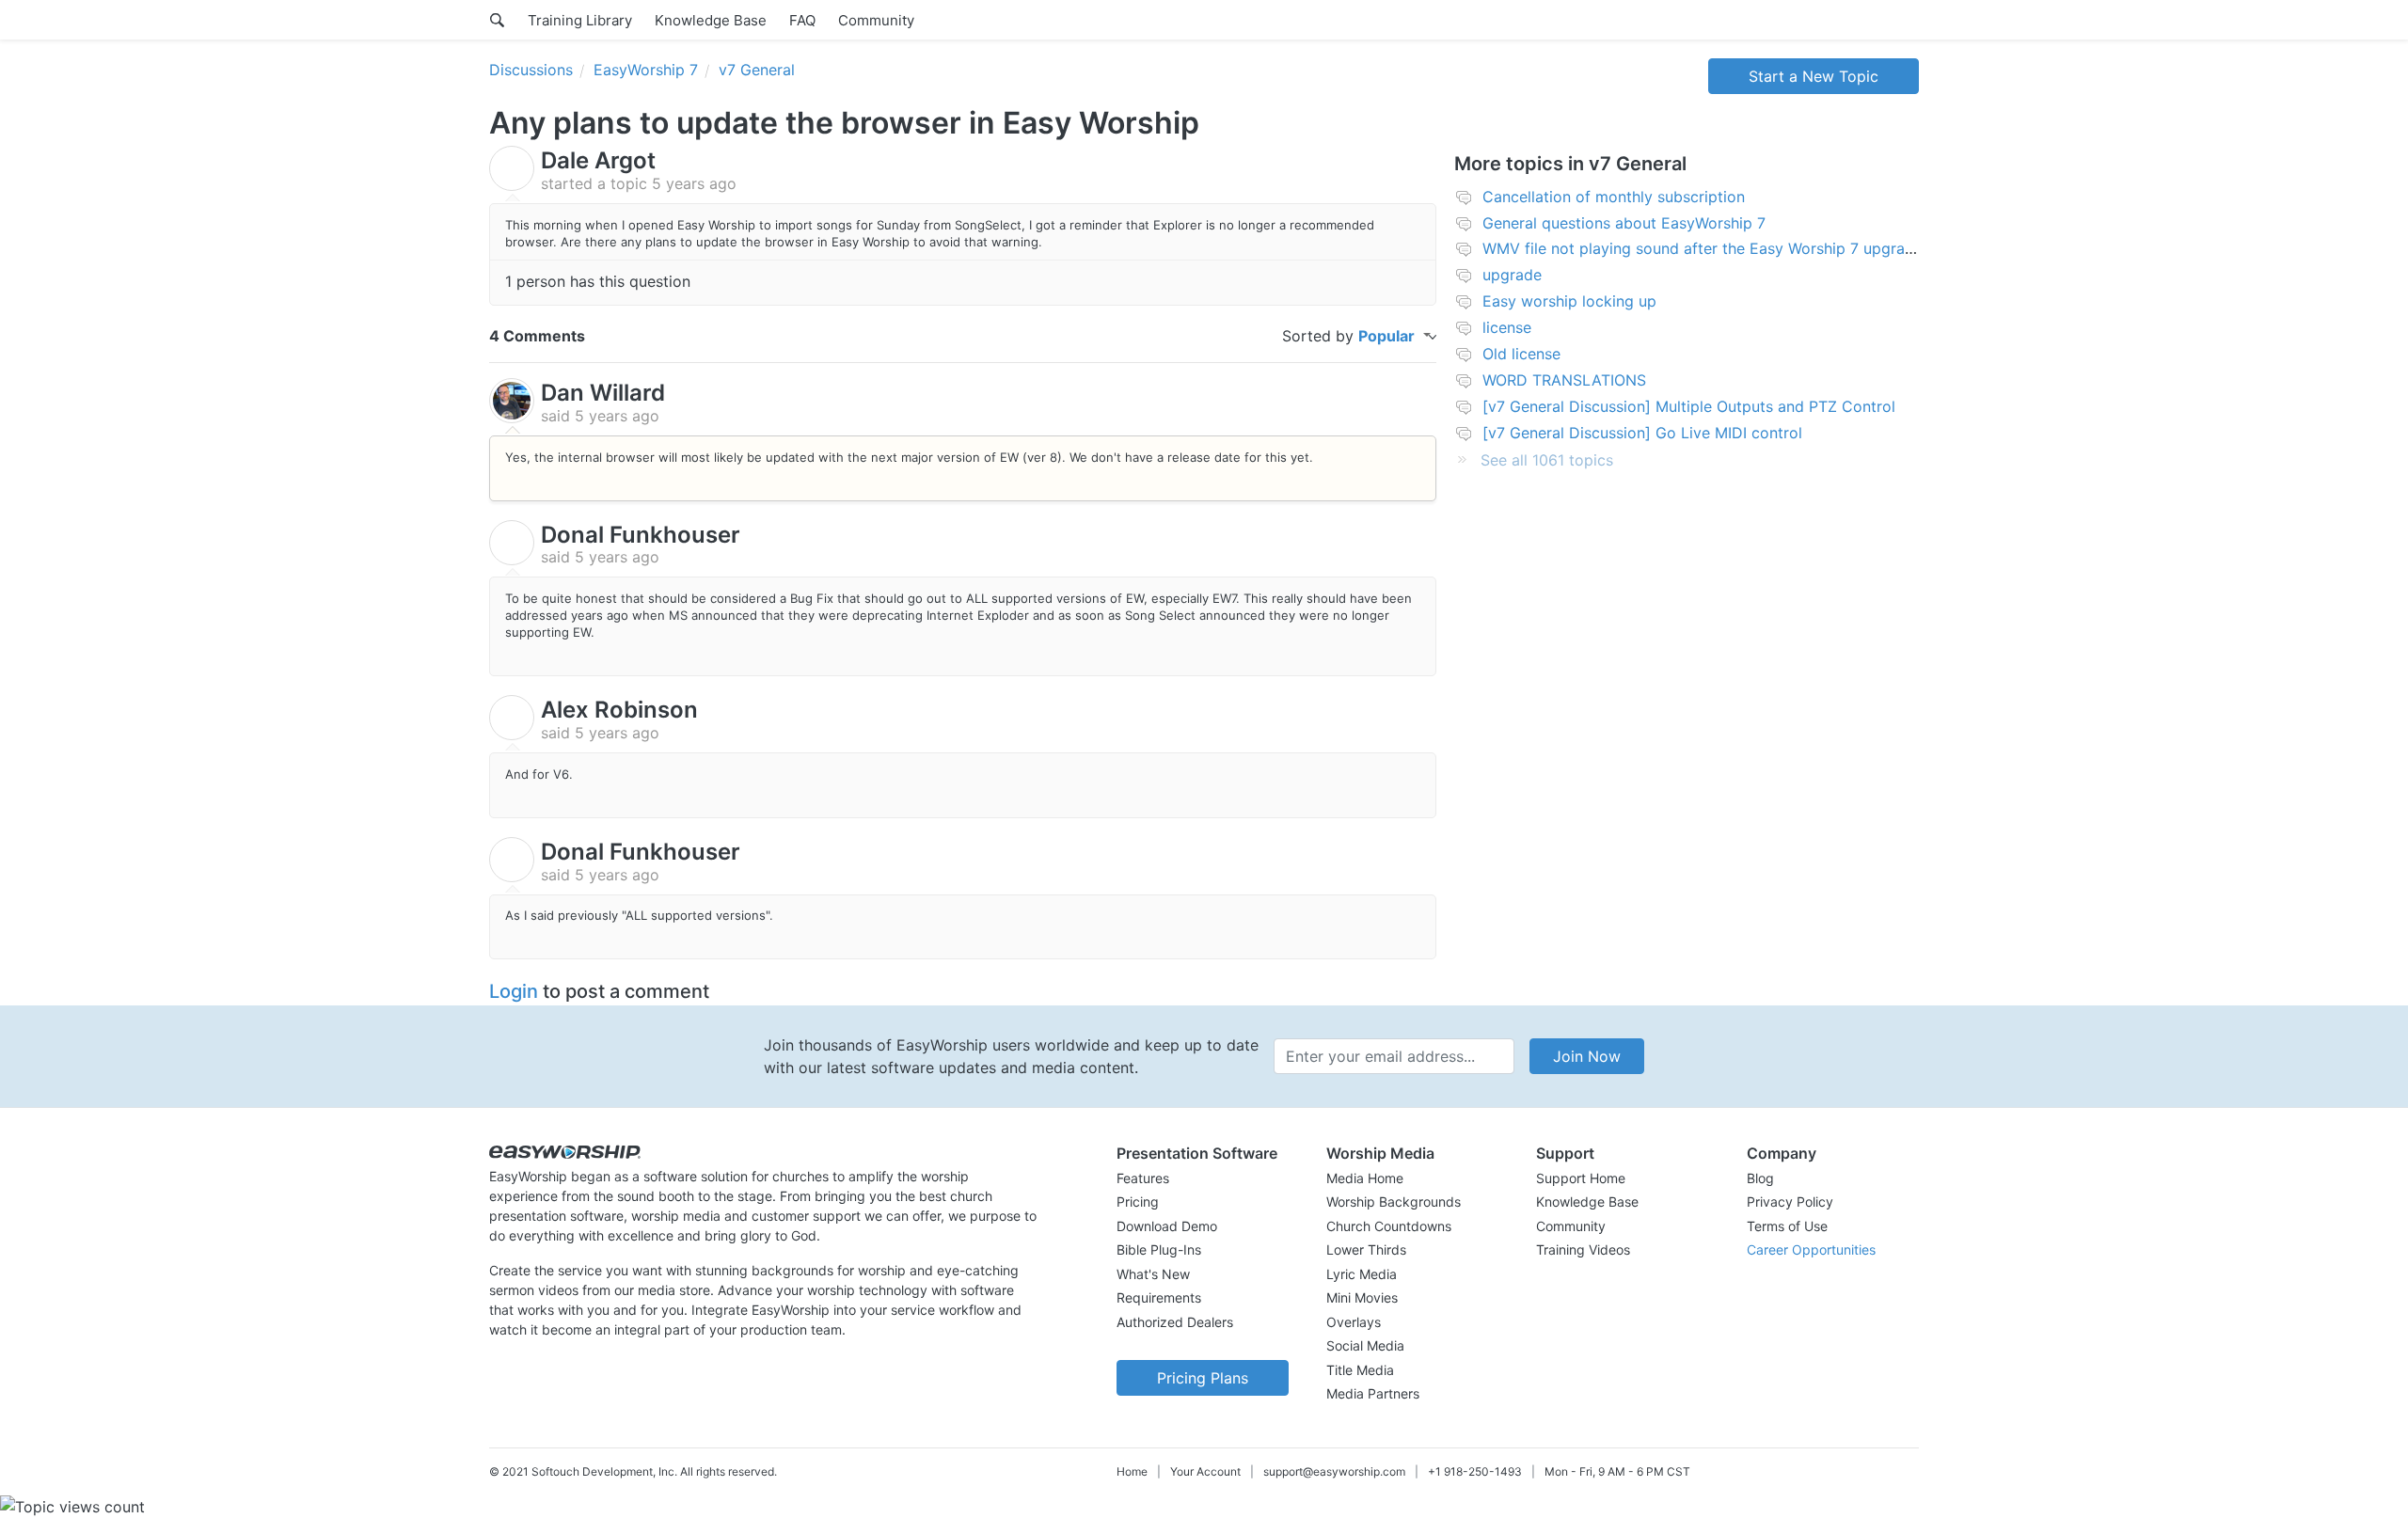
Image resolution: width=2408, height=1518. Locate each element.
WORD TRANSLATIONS (1564, 380)
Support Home (1581, 1178)
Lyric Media (1362, 1274)
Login (514, 991)
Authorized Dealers (1175, 1322)
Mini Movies (1362, 1297)
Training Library (580, 20)
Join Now (1587, 1056)
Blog (1760, 1178)
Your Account (1205, 1471)
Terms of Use (1787, 1226)
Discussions (531, 70)
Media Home (1365, 1178)
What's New (1153, 1274)
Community (876, 20)
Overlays (1354, 1322)
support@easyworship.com (1334, 1471)
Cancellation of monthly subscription (1614, 197)
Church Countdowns (1389, 1226)
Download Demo (1167, 1226)
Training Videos (1583, 1249)
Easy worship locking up (1569, 301)
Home (1132, 1471)
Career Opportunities (1811, 1249)
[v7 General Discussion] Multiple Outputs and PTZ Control (1689, 406)
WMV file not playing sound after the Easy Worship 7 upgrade (1703, 248)
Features (1143, 1178)
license (1507, 327)
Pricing (1138, 1202)
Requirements (1159, 1297)
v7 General (757, 70)
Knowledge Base (711, 20)
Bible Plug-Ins (1159, 1249)
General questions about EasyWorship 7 (1624, 223)
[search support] (497, 20)
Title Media (1360, 1370)
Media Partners (1373, 1393)
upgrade (1512, 275)
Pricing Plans (1203, 1378)
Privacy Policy (1790, 1202)
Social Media (1365, 1345)
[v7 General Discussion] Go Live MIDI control (1642, 433)
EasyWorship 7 (646, 70)
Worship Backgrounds (1394, 1202)
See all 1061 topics (1547, 460)
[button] (1203, 1153)
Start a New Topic (1814, 76)
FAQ (802, 20)
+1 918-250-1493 (1475, 1471)
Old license (1521, 354)
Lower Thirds (1366, 1249)
